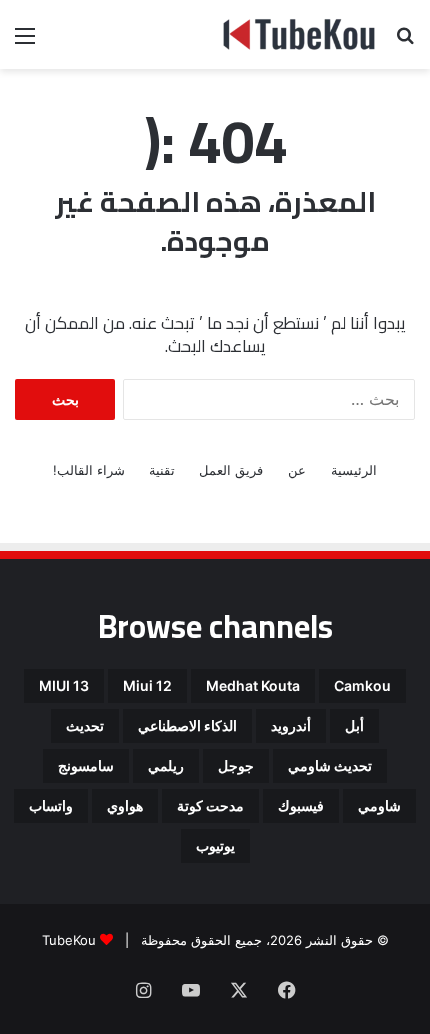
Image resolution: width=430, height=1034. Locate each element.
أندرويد (291, 725)
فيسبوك (301, 805)
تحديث (85, 725)
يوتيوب (215, 845)
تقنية (162, 470)
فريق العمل (231, 470)
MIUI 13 (64, 685)
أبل (354, 725)
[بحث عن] (405, 42)
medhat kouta (253, 685)
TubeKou (69, 940)
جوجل (236, 765)
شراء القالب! (89, 470)
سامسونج (86, 765)
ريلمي (166, 765)
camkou (362, 685)
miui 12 (147, 685)
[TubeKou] (300, 34)
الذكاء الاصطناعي (187, 725)
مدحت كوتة (210, 805)
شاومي (379, 805)
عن (297, 470)
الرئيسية (354, 470)
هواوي (125, 805)
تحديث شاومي (330, 765)
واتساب (51, 805)
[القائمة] (25, 42)
